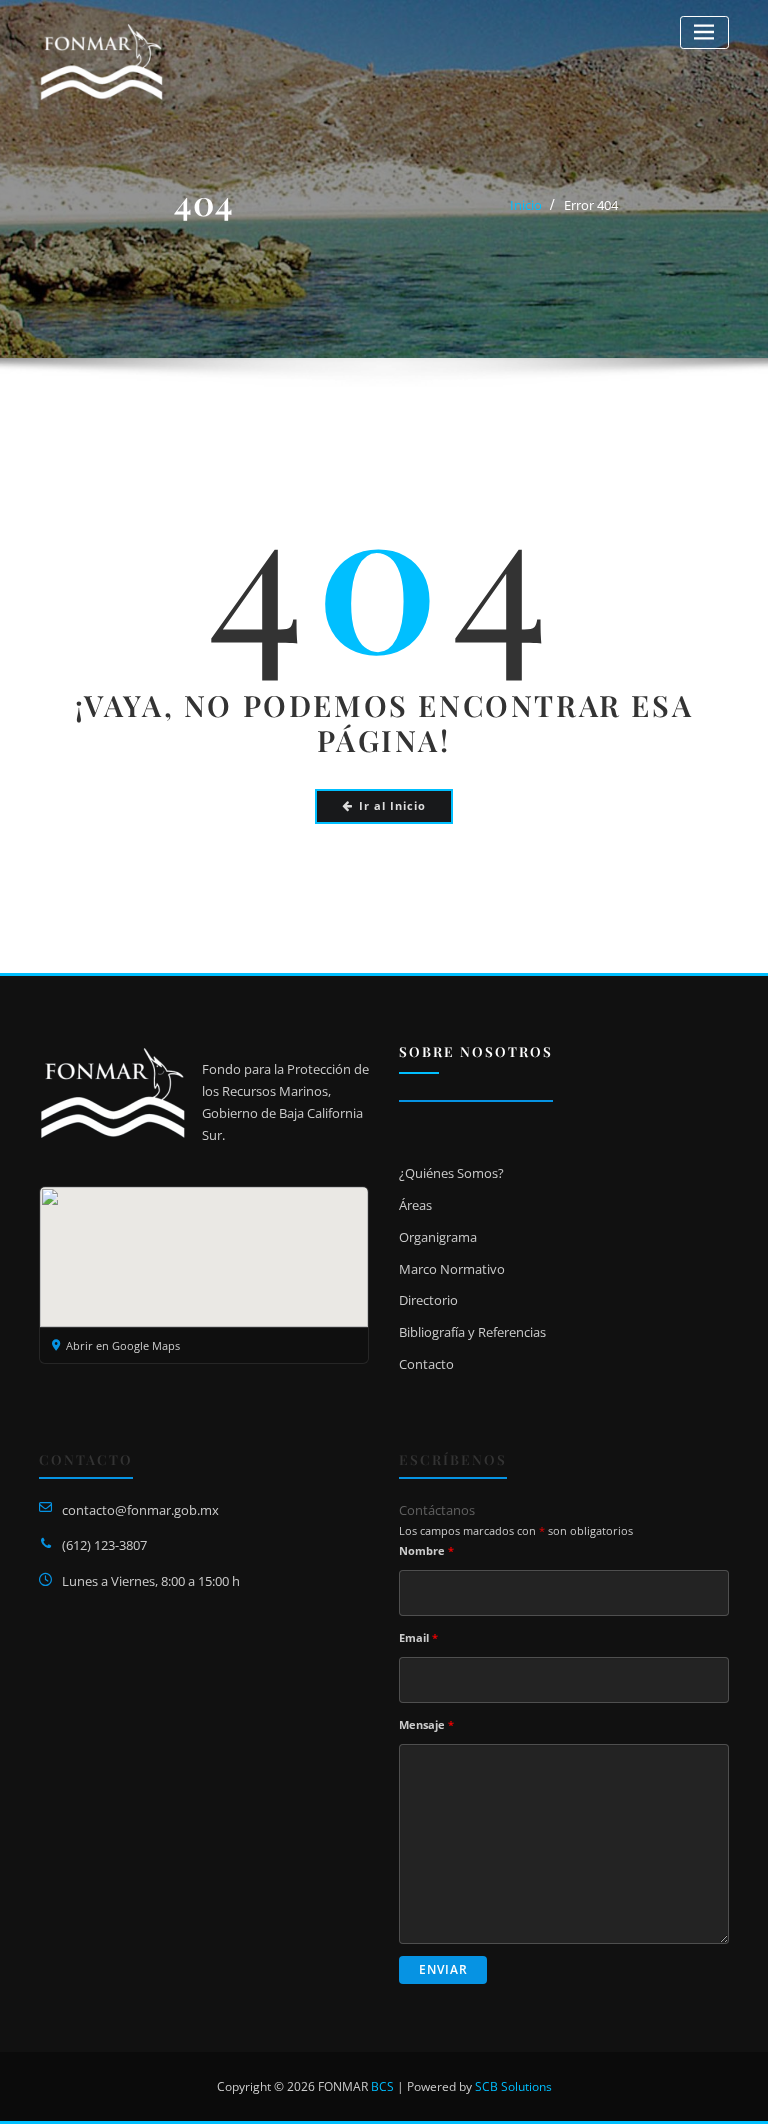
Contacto (426, 1364)
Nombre (426, 1550)
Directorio (428, 1300)
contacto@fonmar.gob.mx (140, 1510)
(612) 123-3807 (104, 1545)
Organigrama (438, 1237)
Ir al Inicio (392, 805)
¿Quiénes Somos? (451, 1173)
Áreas (415, 1205)
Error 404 (591, 205)
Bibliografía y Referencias (472, 1332)
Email (418, 1637)
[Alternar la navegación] (704, 32)
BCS (382, 2086)
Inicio (526, 205)
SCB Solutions (513, 2086)
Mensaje (426, 1724)
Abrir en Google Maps (123, 1345)
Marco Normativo (452, 1269)
